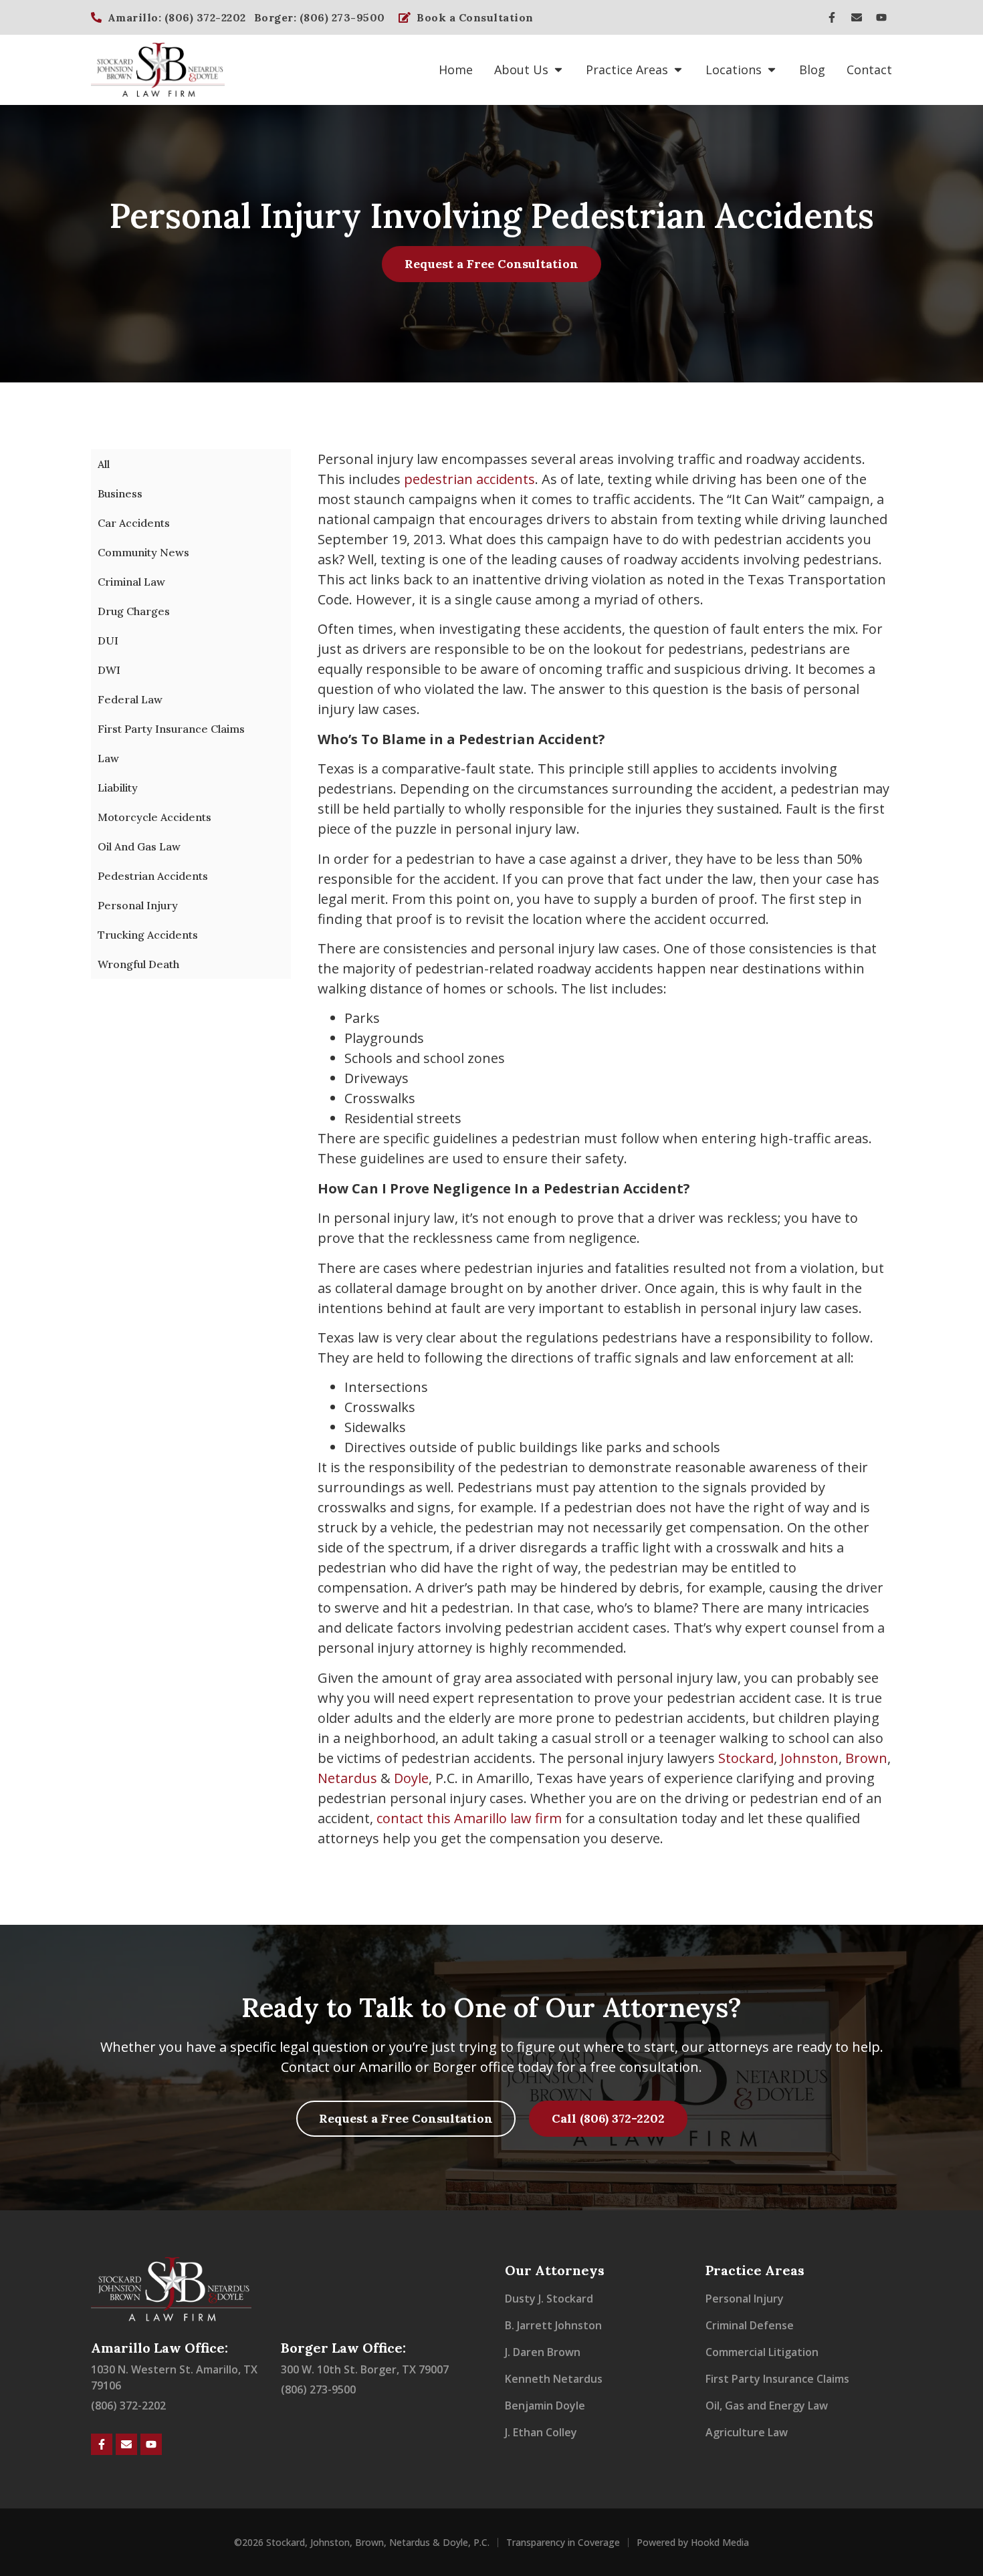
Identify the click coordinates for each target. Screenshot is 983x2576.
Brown (866, 1758)
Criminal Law (131, 582)
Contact (869, 70)
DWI (109, 670)
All (104, 464)
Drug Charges (134, 611)
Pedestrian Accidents (153, 876)
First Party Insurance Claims (171, 729)
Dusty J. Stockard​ (549, 2299)
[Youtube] (881, 17)
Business (120, 493)
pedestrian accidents (469, 479)
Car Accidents (134, 523)
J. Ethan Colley (541, 2432)
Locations (734, 70)
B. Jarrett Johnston (553, 2325)
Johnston (809, 1758)
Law (108, 758)
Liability (118, 788)
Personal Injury (138, 905)
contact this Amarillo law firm (469, 1818)
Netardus (347, 1778)
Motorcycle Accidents (154, 817)
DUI (108, 640)
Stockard (746, 1758)
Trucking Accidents (148, 935)
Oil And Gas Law (139, 846)
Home (456, 70)
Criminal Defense (750, 2325)
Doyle (411, 1778)
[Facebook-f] (832, 17)
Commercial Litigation (762, 2352)
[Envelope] (857, 17)
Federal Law (130, 699)
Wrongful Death (138, 964)
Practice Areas (627, 70)
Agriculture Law (747, 2432)
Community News (143, 552)
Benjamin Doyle (545, 2406)
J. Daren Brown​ (543, 2352)
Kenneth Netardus (554, 2379)
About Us (521, 70)
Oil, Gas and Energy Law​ (767, 2406)
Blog (812, 70)
